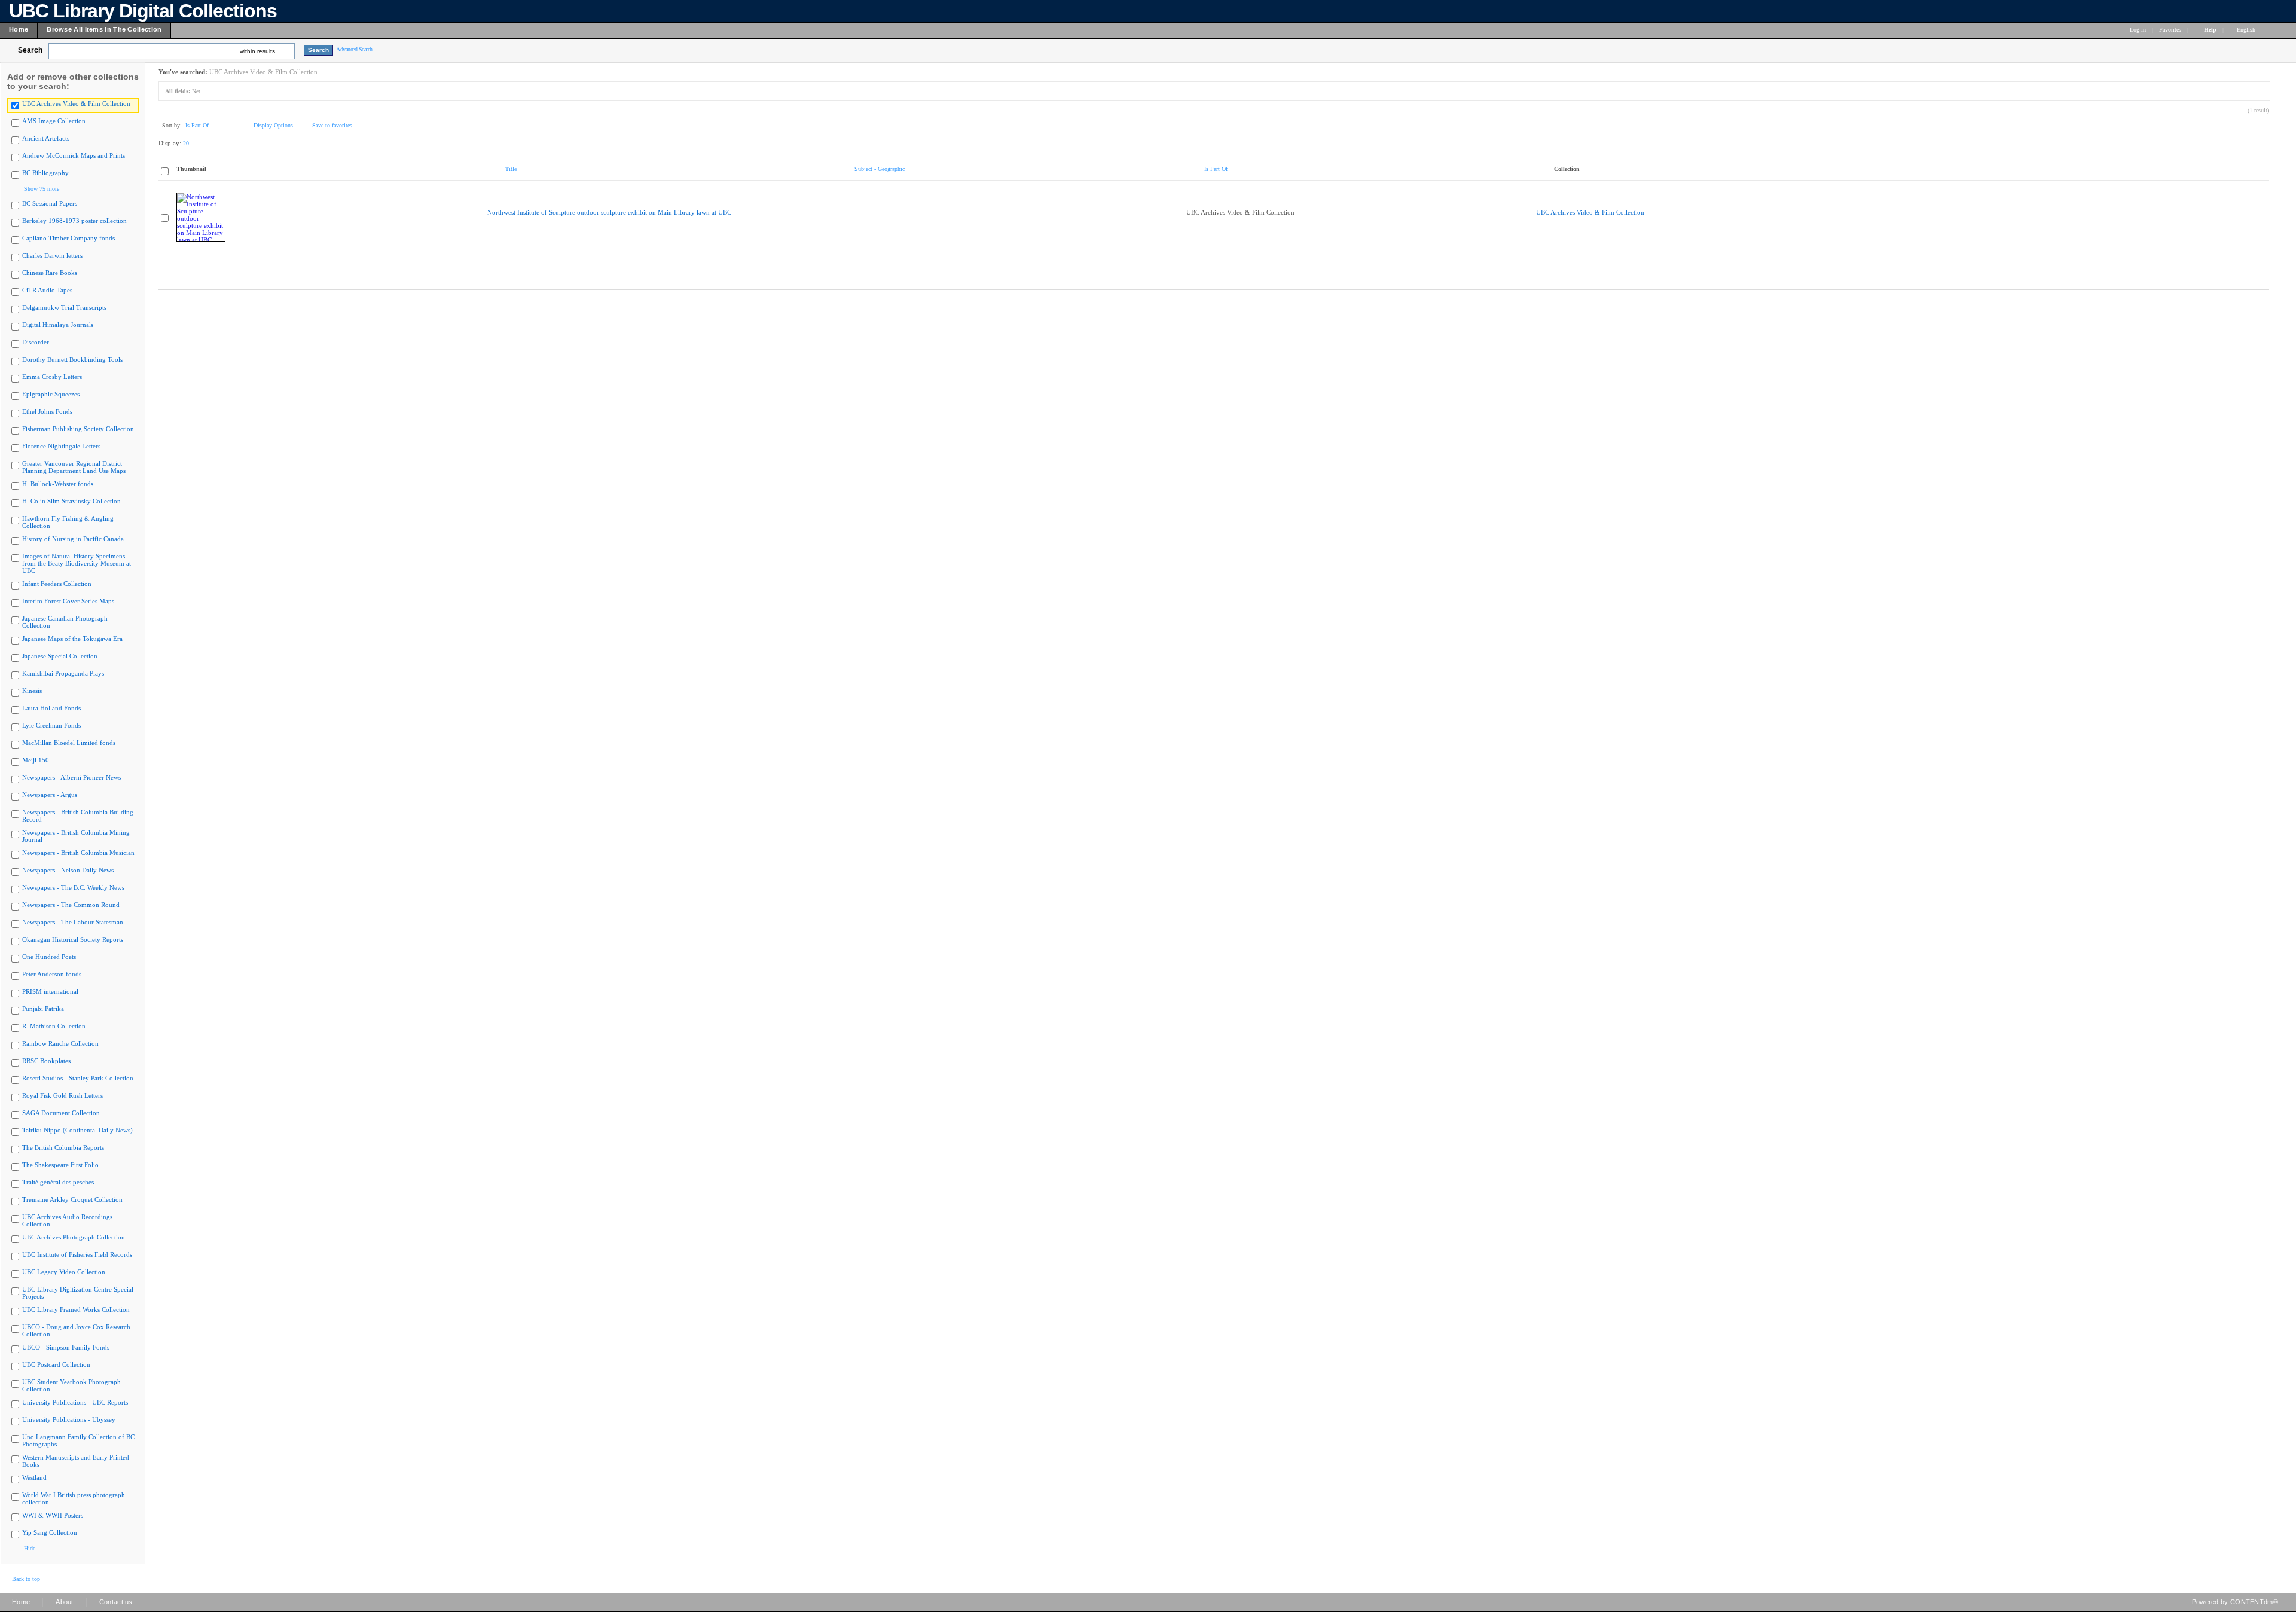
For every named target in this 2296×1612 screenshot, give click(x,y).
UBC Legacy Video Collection (64, 1272)
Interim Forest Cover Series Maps (68, 601)
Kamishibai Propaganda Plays (63, 673)
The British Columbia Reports (63, 1147)
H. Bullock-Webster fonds (58, 484)
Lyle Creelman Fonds (51, 725)
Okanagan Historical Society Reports (73, 939)
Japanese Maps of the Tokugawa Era (72, 639)
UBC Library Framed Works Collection (76, 1309)
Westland (34, 1477)
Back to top (26, 1579)
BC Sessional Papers (50, 203)
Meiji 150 (36, 760)
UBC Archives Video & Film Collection (76, 103)
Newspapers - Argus (50, 795)
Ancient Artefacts (46, 138)
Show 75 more (42, 189)
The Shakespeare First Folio (60, 1165)
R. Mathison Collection (54, 1026)
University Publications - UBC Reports (75, 1402)
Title (511, 169)
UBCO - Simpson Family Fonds (66, 1347)
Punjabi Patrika (43, 1009)
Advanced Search (354, 49)
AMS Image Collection (54, 121)
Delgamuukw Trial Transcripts (64, 307)
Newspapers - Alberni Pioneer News (71, 777)
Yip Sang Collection (50, 1532)
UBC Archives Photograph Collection (74, 1237)
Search (30, 50)
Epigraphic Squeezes (51, 394)
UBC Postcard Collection (56, 1364)
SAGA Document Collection (61, 1113)
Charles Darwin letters (52, 255)
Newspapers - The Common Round (71, 905)
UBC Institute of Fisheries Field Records (77, 1254)
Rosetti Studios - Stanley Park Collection (78, 1078)
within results (257, 51)
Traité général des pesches (58, 1182)
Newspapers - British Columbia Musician (78, 853)
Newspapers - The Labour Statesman (73, 922)
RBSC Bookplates (46, 1061)
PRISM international (50, 991)
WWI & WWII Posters (53, 1515)
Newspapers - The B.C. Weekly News (73, 887)
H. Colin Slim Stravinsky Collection (71, 501)
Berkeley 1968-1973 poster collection (74, 221)
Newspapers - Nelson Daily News (68, 870)
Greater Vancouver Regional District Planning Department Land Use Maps (74, 467)
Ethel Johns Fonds (47, 411)
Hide (30, 1548)
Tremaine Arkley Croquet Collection (72, 1199)
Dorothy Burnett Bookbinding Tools (72, 359)
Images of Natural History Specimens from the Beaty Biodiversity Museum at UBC (77, 563)
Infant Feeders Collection (57, 584)
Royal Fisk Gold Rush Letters (62, 1095)
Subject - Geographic (880, 169)
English (2247, 30)
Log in (2138, 30)
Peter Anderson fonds (52, 974)
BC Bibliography (45, 173)
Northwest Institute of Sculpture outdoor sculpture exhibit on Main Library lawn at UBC (609, 212)
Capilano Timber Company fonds (68, 238)
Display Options (273, 125)
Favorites (2170, 30)
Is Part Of (197, 125)
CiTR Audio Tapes (47, 290)
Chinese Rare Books (50, 273)
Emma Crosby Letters (52, 377)
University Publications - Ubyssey (69, 1419)
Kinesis (32, 691)
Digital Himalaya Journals (58, 325)
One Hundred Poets (49, 957)
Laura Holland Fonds (51, 708)
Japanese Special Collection (60, 656)
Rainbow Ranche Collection (60, 1043)
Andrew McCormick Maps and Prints (74, 155)
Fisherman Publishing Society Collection (78, 429)
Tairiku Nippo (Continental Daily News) (77, 1130)
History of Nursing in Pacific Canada (73, 539)
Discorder (36, 342)
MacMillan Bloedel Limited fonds (69, 743)
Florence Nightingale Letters (61, 446)
